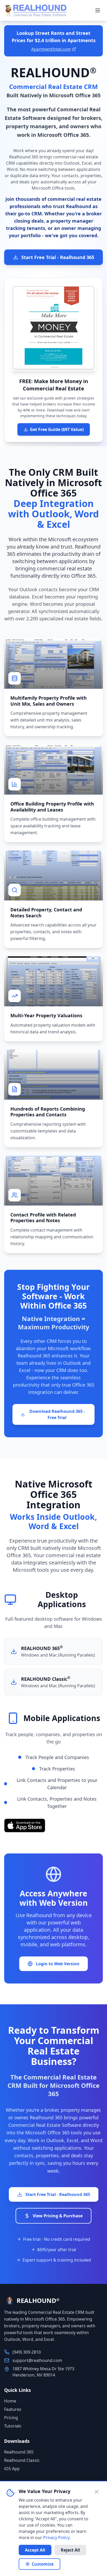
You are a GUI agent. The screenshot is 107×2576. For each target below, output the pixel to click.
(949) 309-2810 (27, 2352)
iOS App (12, 2469)
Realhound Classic (22, 2460)
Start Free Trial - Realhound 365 (58, 257)
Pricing (11, 2418)
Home (10, 2401)
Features (13, 2409)
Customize (43, 2564)
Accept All (35, 2550)
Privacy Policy (56, 2538)
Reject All (70, 2550)
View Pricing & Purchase (58, 2216)
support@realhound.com (37, 2360)
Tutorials (13, 2426)
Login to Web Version (58, 1964)
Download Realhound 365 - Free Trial (57, 1414)
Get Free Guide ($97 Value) (57, 429)
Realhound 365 (19, 2452)
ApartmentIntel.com (51, 49)
